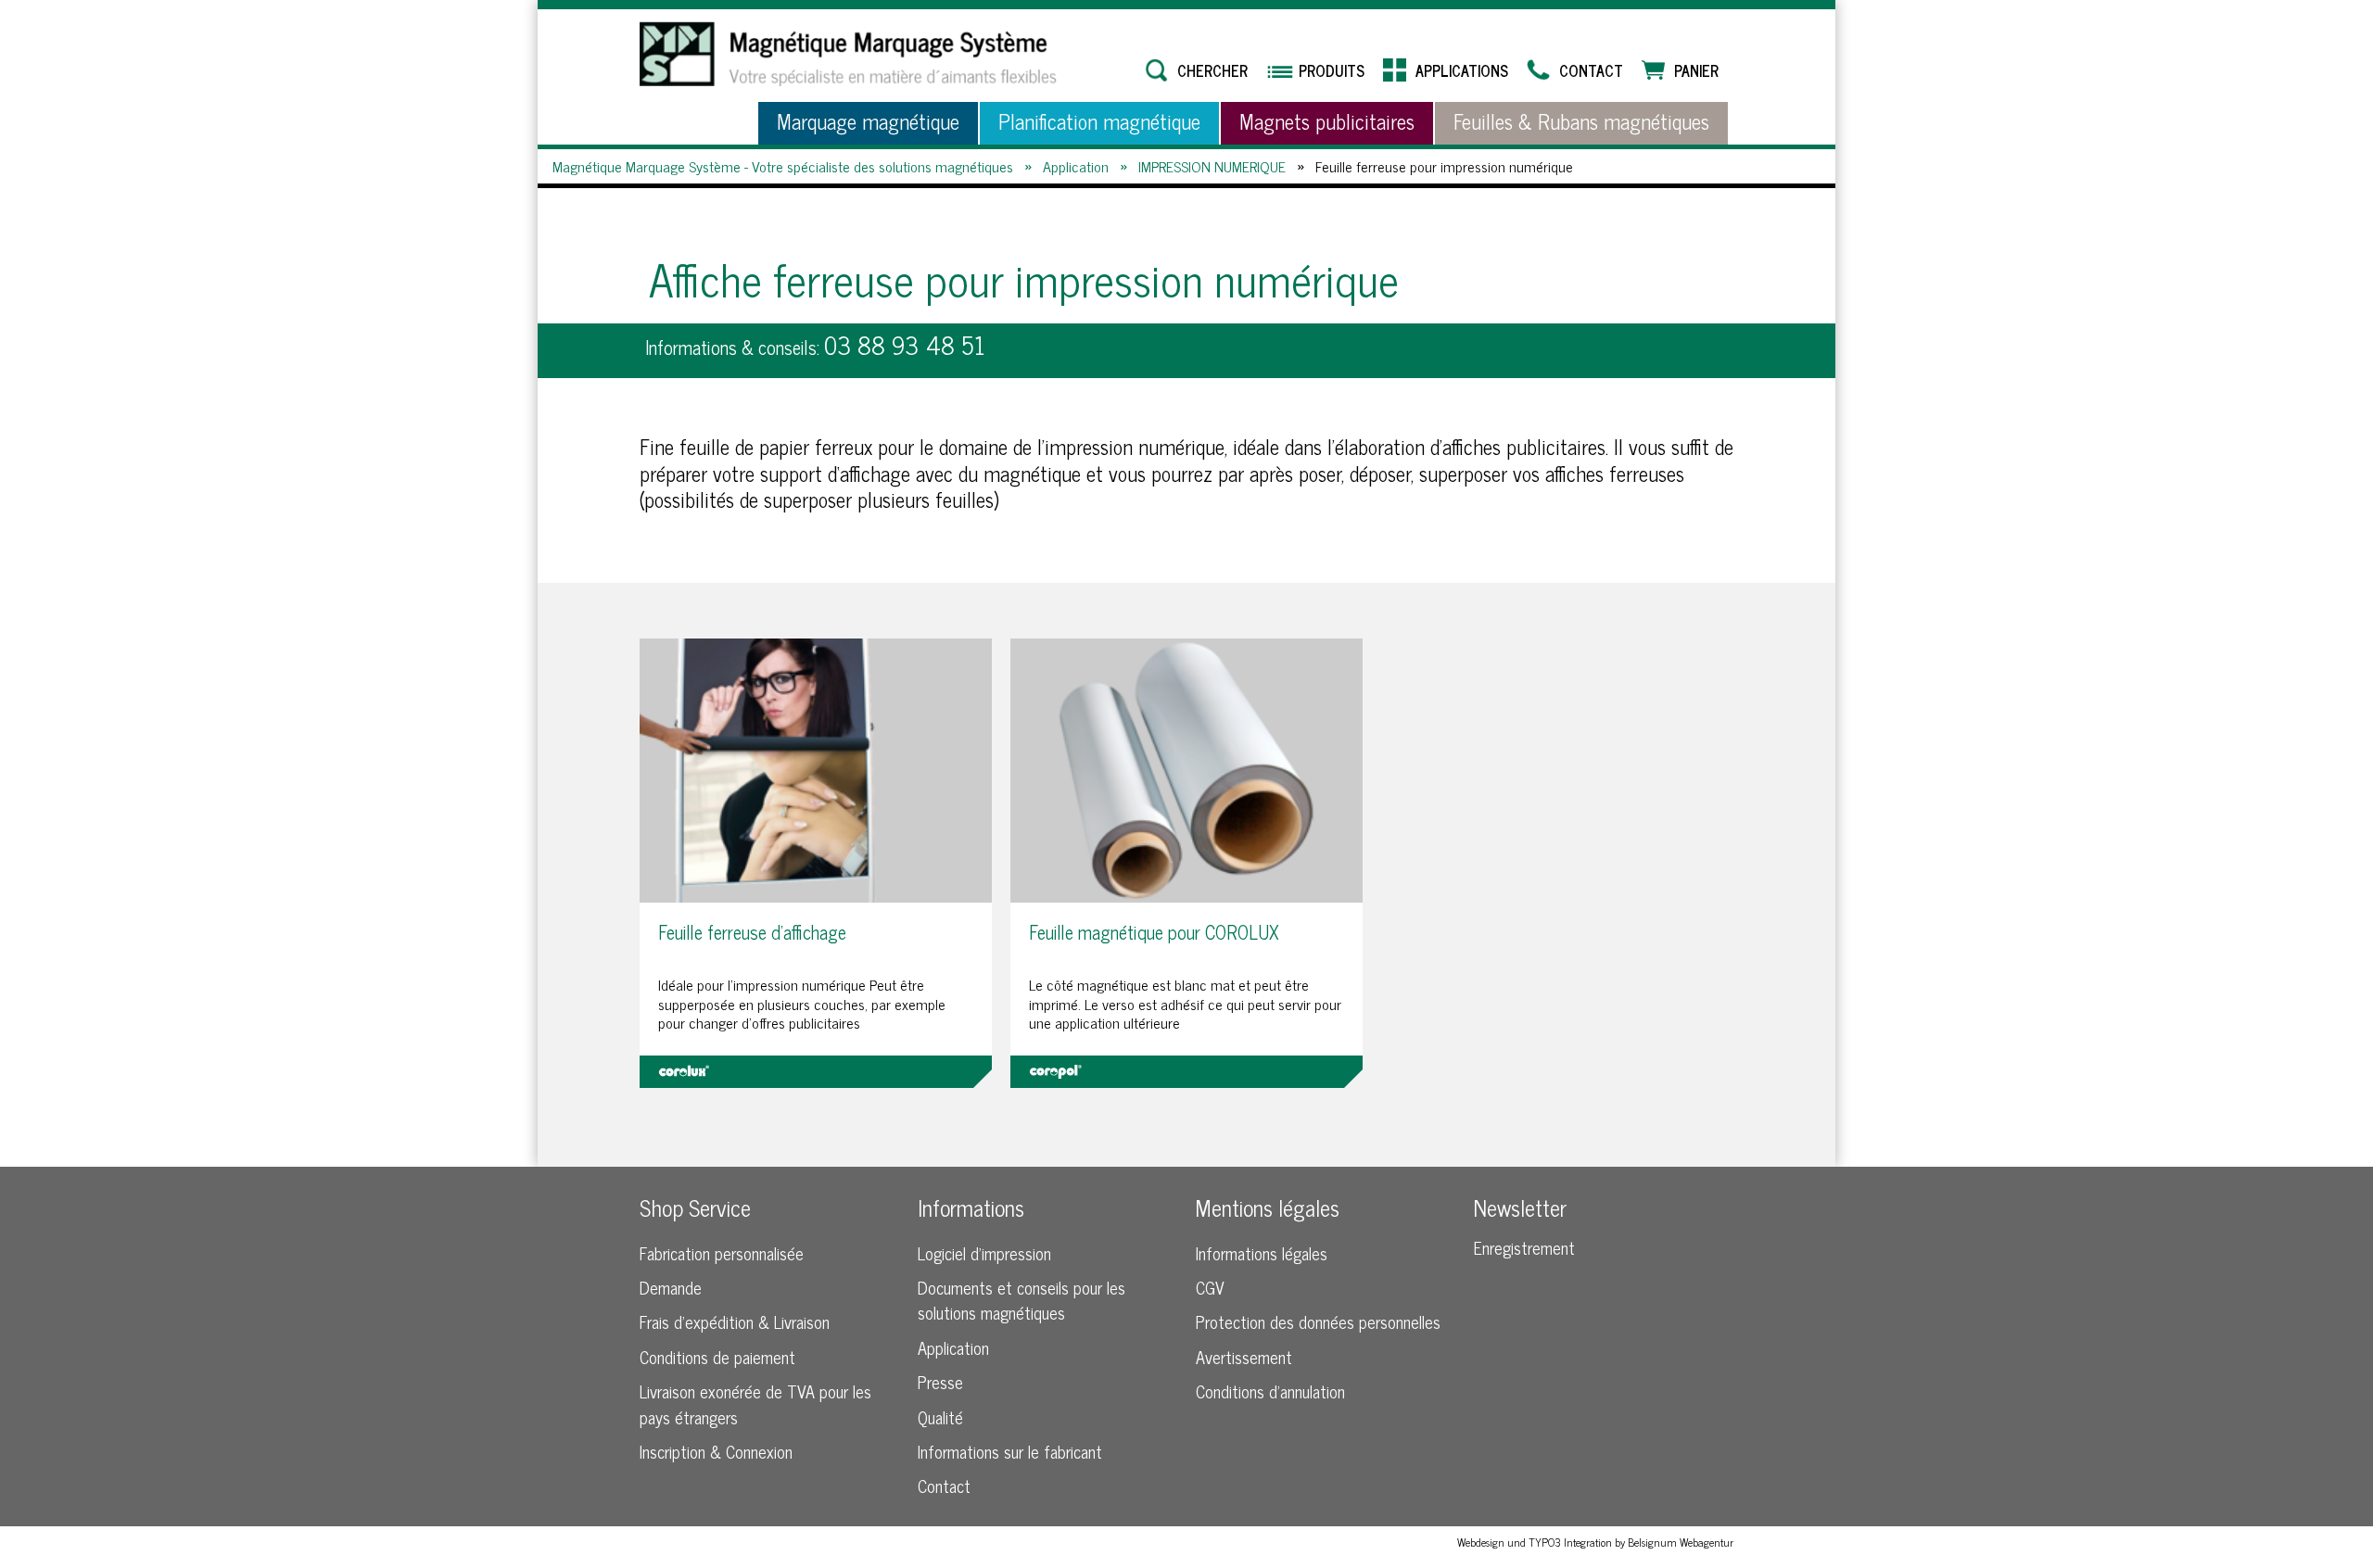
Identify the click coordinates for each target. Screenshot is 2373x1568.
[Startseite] (848, 54)
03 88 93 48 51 (905, 344)
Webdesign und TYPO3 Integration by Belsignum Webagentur (1595, 1542)
